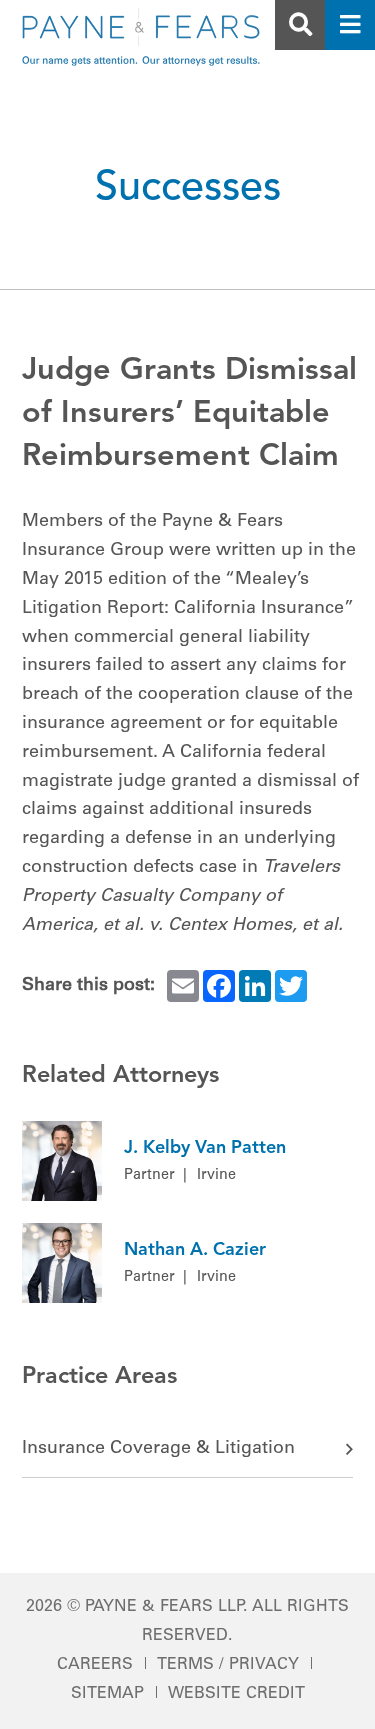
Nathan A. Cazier (195, 1250)
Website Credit (236, 1694)
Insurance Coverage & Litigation (158, 1449)
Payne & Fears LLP (164, 1607)
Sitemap (107, 1694)
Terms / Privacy (228, 1665)
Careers (95, 1665)
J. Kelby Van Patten (205, 1148)
